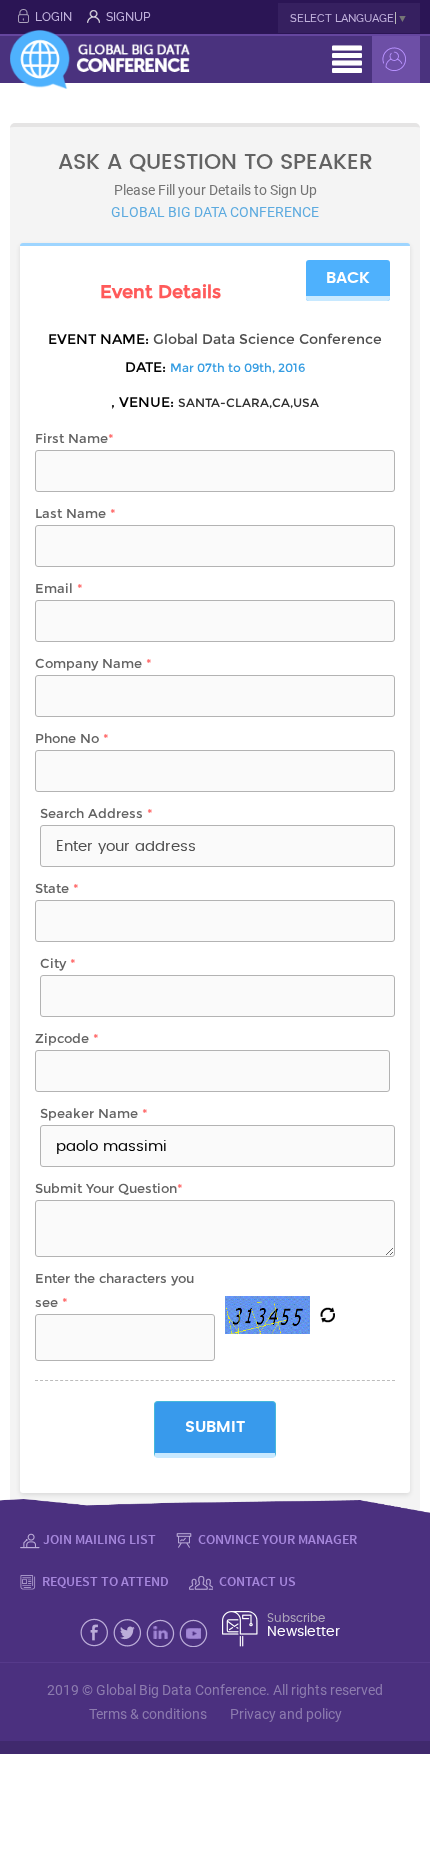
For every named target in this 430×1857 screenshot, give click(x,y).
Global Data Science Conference (267, 339)
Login (53, 17)
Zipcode (67, 1038)
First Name (74, 438)
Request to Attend (104, 1581)
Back (348, 278)
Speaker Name (94, 1113)
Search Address (96, 813)
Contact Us (256, 1581)
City (58, 963)
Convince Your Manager (276, 1539)
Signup (128, 17)
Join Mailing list (99, 1539)
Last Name (75, 513)
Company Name (93, 663)
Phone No (72, 738)
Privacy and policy (286, 1714)
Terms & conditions (148, 1714)
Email (59, 588)
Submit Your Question (109, 1188)
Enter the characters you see (114, 1290)
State (57, 888)
